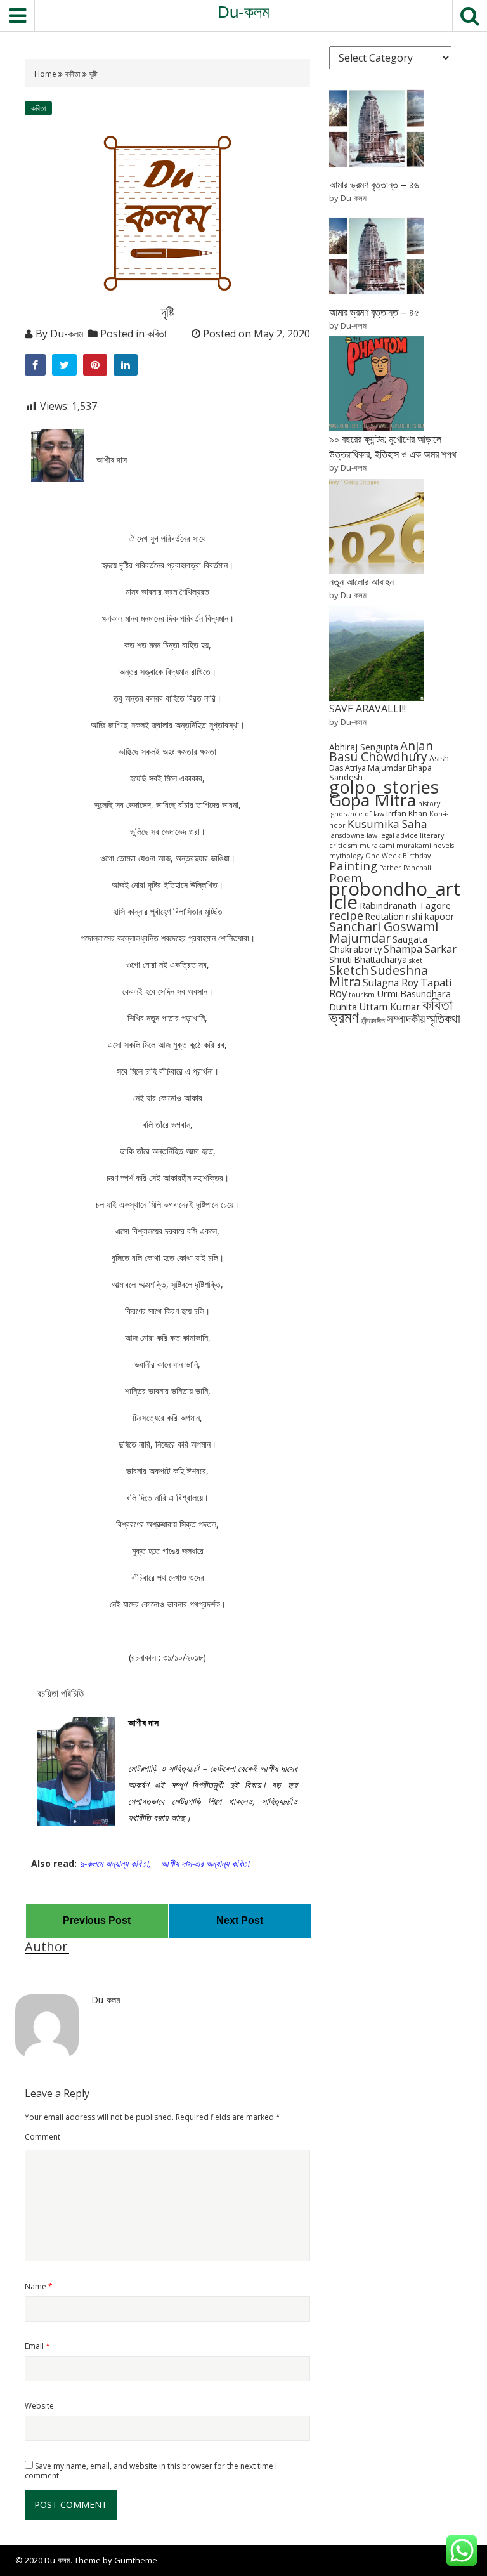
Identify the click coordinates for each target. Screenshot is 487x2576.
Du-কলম (243, 12)
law (372, 835)
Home (46, 74)
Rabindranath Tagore (405, 905)
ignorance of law (357, 814)
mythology (346, 856)
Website (39, 2406)
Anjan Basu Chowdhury (381, 751)
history (429, 804)
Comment (42, 2137)
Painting (353, 866)
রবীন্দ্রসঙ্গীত (373, 1021)
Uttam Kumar (390, 1007)
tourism (362, 995)
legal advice (399, 835)
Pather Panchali (405, 868)
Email (37, 2346)
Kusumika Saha (387, 824)
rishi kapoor (430, 916)
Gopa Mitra (373, 800)
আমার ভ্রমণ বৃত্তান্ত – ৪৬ (374, 185)
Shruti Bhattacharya (368, 959)
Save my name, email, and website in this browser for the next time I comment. (151, 2471)
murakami (377, 846)
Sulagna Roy (391, 983)
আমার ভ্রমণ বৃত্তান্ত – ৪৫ (374, 312)
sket (416, 960)
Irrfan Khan (407, 814)
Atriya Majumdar (375, 768)
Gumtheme (136, 2560)
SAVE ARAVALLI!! (367, 709)
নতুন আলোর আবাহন (361, 582)
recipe (346, 915)
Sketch (349, 970)
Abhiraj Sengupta (364, 747)
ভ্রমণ (344, 1017)
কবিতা (73, 74)
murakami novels (425, 846)
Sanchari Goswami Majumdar (384, 932)
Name (39, 2286)
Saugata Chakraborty (378, 944)
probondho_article (395, 895)
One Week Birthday (398, 856)
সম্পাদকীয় (406, 1018)
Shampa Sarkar (420, 949)
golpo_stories (384, 787)
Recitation (385, 916)
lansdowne (347, 835)
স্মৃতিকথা (444, 1018)
